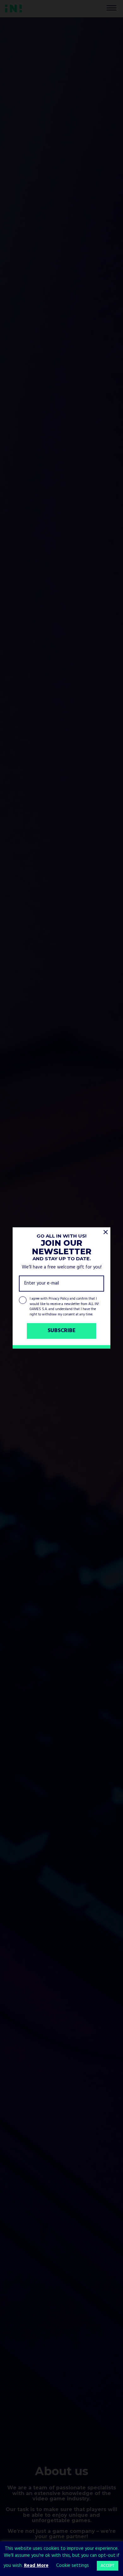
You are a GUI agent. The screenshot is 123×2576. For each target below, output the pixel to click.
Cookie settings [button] (73, 2566)
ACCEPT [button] (108, 2566)
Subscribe (62, 1331)
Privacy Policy (59, 1299)
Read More (36, 2566)
